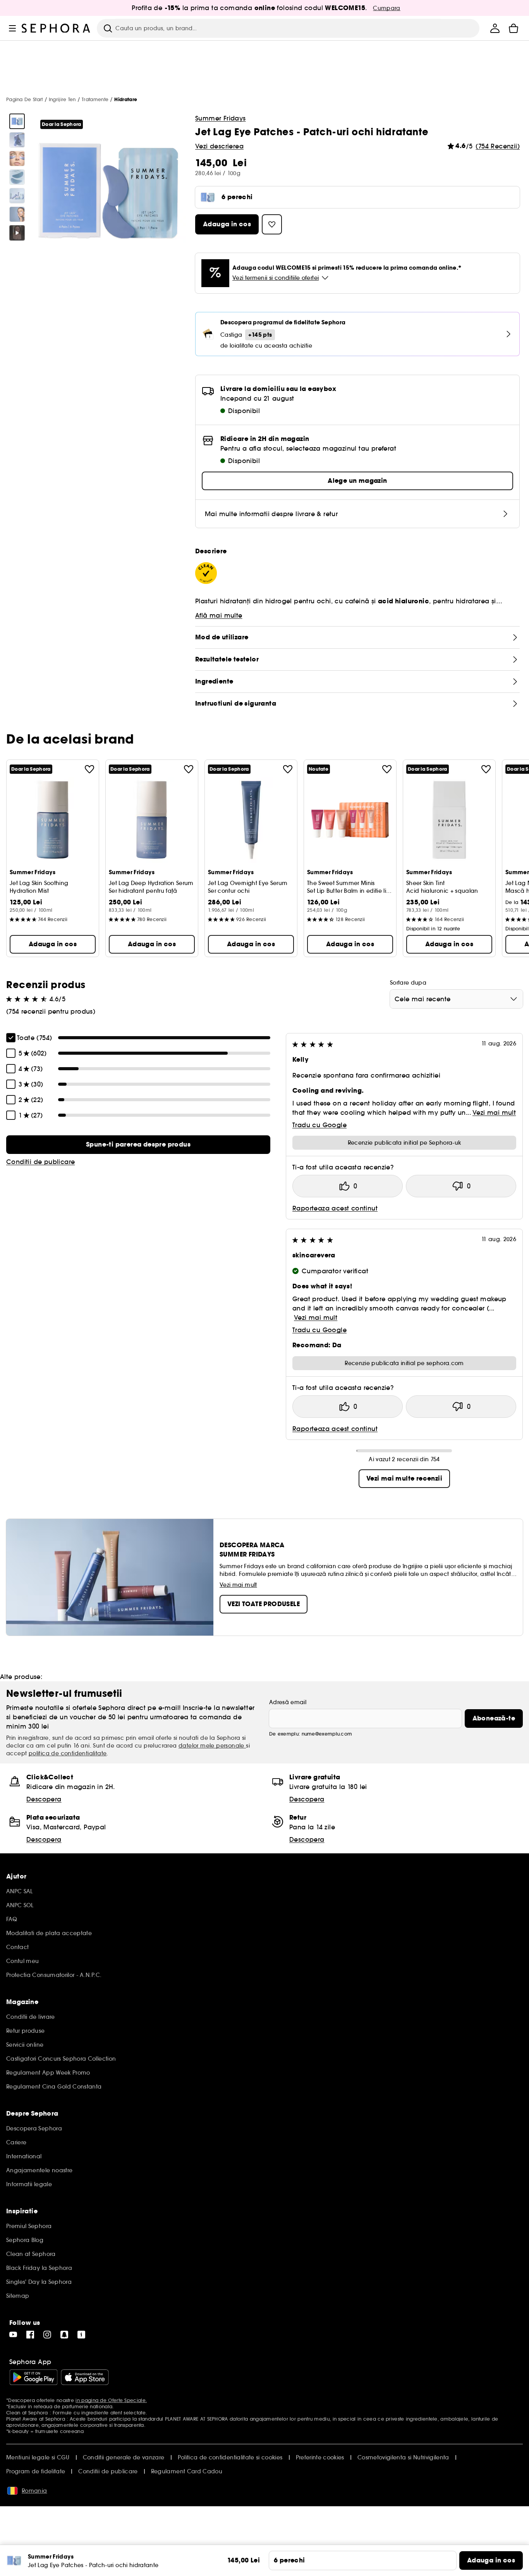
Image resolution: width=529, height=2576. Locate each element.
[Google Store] (33, 2377)
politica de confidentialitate (68, 1753)
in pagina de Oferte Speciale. (111, 2400)
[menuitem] (495, 28)
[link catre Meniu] (12, 28)
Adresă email (288, 1702)
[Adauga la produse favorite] (89, 769)
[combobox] (456, 999)
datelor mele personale (212, 1746)
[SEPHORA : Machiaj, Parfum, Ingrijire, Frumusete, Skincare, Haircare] (56, 28)
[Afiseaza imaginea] (17, 121)
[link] (138, 1145)
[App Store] (85, 2377)
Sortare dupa (408, 983)
